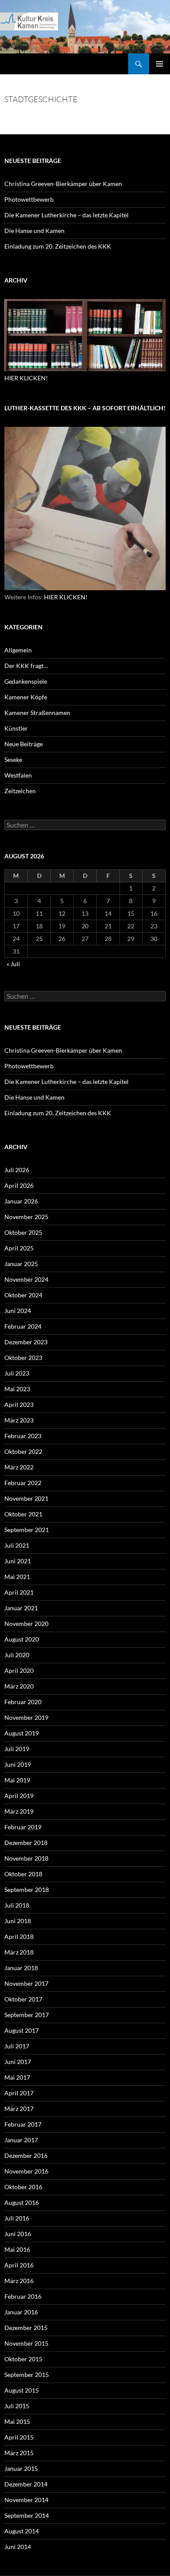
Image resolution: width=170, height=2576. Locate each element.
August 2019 (22, 1733)
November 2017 (26, 1983)
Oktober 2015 (23, 2359)
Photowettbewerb (29, 199)
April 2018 (19, 1936)
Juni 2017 (18, 2062)
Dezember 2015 (26, 2328)
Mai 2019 (17, 1780)
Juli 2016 (17, 2218)
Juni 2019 (18, 1764)
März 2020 (19, 1686)
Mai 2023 (17, 1389)
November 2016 (26, 2171)
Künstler (16, 728)
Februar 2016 (23, 2296)
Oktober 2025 (23, 1232)
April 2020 (19, 1670)
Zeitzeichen (20, 791)
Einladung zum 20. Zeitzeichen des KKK (58, 246)
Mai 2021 (17, 1577)
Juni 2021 (18, 1561)
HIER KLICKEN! (26, 378)
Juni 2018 (18, 1921)
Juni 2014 (18, 2547)
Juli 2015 (17, 2406)
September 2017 (27, 2015)
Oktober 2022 (23, 1451)
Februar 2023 (23, 1436)
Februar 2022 (23, 1483)
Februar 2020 (23, 1702)
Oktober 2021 (23, 1514)
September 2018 (27, 1890)
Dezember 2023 (26, 1342)
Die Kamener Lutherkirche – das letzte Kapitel (66, 215)
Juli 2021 (17, 1545)
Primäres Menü (160, 64)
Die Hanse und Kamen (34, 231)
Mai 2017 (17, 2077)
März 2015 (19, 2453)
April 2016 (19, 2265)
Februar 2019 (23, 1827)
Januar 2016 (21, 2312)
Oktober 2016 (23, 2187)
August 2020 (22, 1639)
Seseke (13, 760)
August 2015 (22, 2390)
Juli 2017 (17, 2046)
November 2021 (26, 1498)
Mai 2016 (17, 2249)
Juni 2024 (18, 1311)
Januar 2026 (21, 1201)
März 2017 (19, 2109)
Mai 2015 (17, 2421)
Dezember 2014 (26, 2484)
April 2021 (19, 1592)
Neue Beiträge (24, 744)
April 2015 (19, 2437)
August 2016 (22, 2202)
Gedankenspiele (26, 681)
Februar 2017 (23, 2124)
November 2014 (26, 2500)
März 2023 (19, 1420)
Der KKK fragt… (26, 666)
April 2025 (19, 1248)
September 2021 (27, 1530)
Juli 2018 (17, 1905)
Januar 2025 (21, 1264)
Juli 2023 (17, 1373)
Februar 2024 (23, 1326)
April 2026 (19, 1185)
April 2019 (19, 1796)
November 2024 (26, 1279)
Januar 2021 (21, 1608)
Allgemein (18, 650)
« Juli (13, 964)
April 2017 (19, 2093)
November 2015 (26, 2343)
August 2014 (22, 2531)
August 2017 (22, 2030)
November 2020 (26, 1624)
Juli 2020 (17, 1655)
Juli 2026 (17, 1170)
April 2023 (19, 1404)
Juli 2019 (17, 1749)
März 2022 (19, 1467)
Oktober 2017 (23, 1999)
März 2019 (19, 1811)
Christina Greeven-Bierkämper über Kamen (63, 184)
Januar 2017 (21, 2140)
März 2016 (19, 2281)
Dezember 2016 (26, 2156)
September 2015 (27, 2375)
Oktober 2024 (23, 1295)
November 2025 (26, 1217)
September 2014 (27, 2515)
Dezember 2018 (26, 1843)
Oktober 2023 (23, 1358)
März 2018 (19, 1952)
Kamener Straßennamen (37, 713)
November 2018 (26, 1858)
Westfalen (18, 775)
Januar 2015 (21, 2468)
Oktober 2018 (23, 1874)
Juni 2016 (18, 2234)
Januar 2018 (21, 1968)
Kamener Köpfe (26, 697)
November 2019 (26, 1717)
